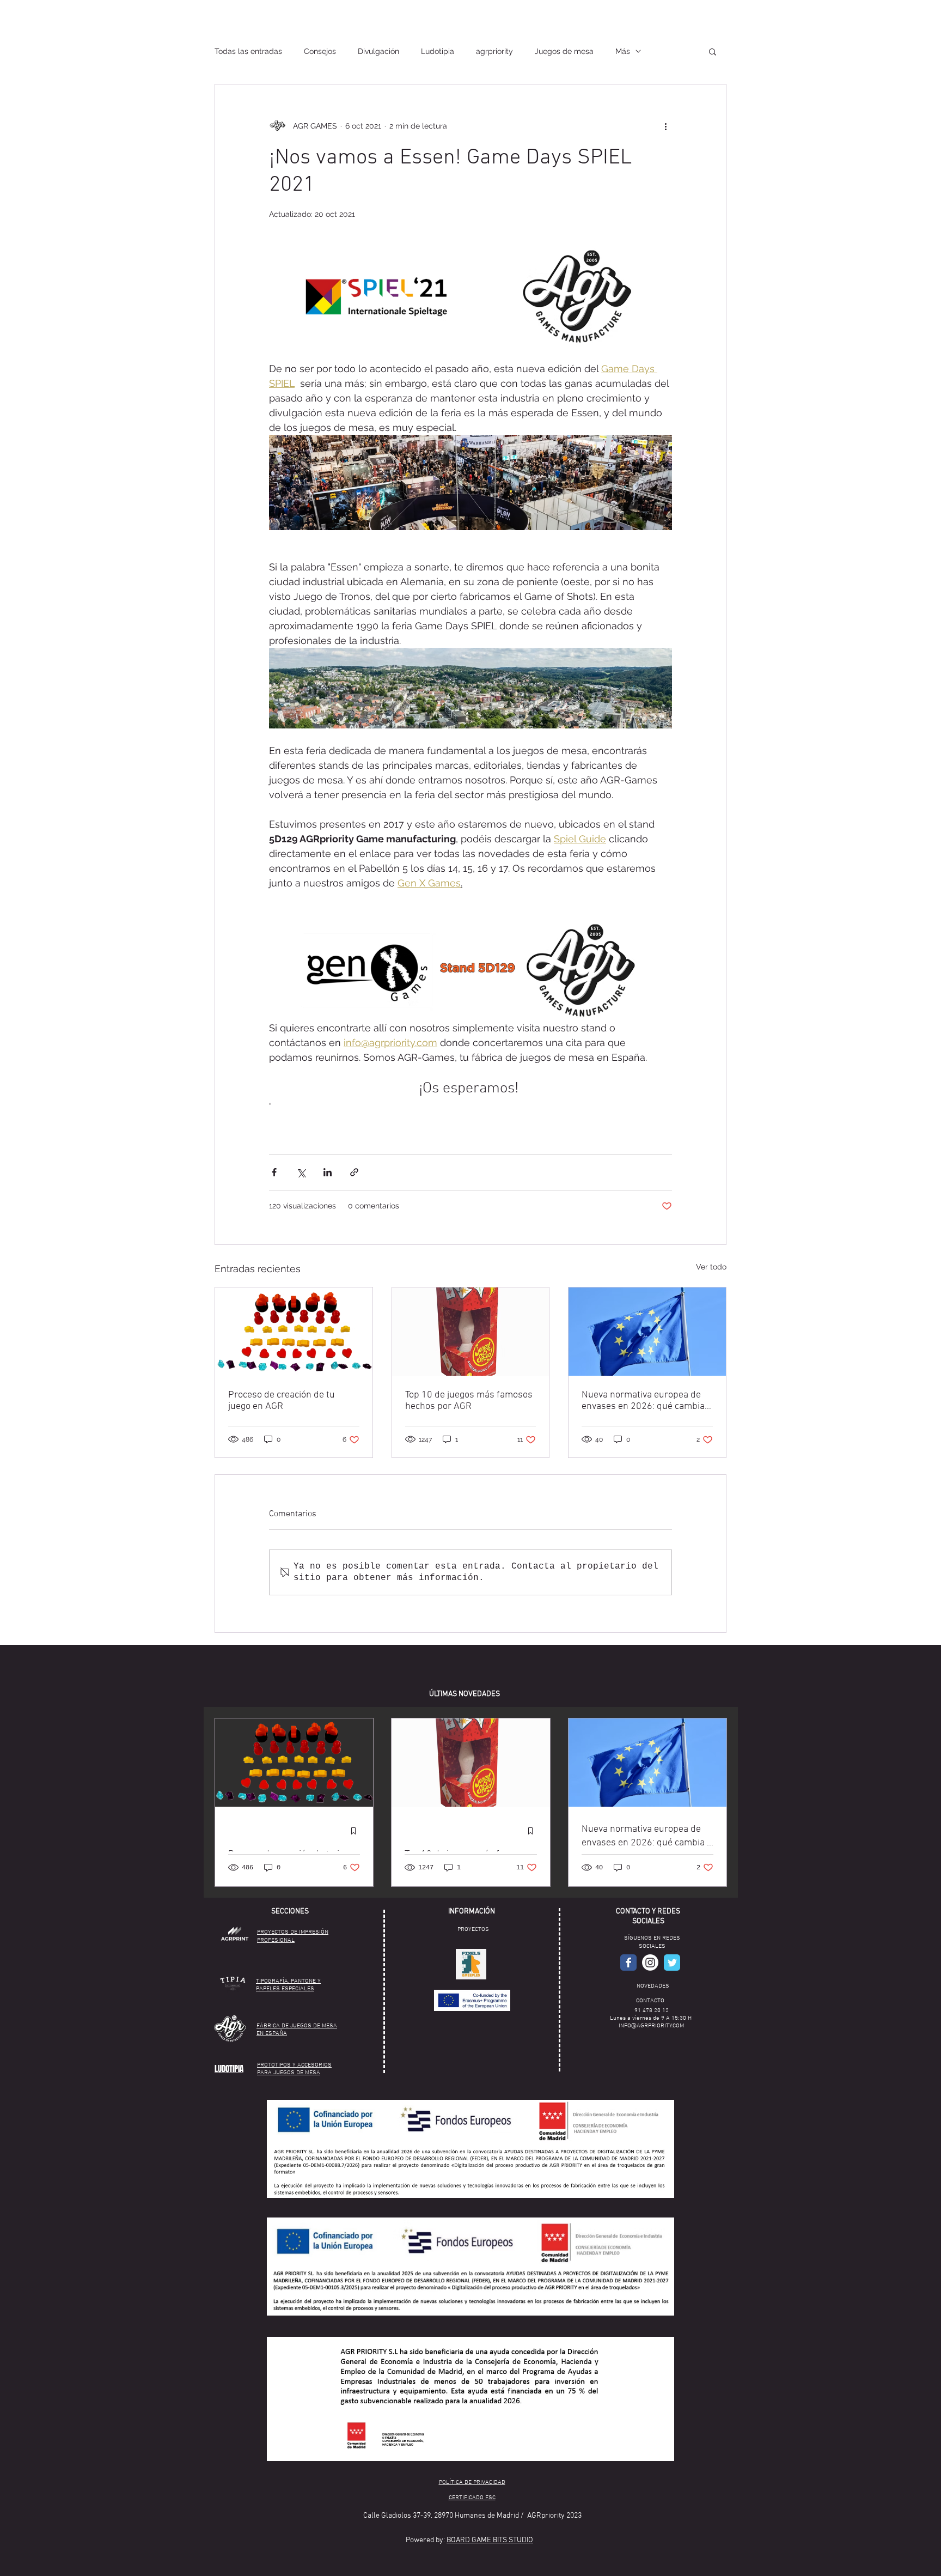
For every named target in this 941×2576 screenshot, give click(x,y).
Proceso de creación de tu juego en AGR (282, 1401)
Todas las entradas (248, 51)
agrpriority (494, 51)
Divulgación (378, 51)
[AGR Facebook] (628, 1963)
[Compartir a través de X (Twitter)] (301, 1172)
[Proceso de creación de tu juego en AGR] (294, 1332)
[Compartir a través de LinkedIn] (328, 1172)
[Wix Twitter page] (672, 1963)
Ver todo (711, 1267)
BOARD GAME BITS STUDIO (490, 2540)
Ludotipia (438, 51)
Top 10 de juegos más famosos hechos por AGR (469, 1401)
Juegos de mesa (564, 51)
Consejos (320, 51)
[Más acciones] (665, 126)
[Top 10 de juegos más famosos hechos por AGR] (471, 1332)
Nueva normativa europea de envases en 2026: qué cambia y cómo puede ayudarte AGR (646, 1401)
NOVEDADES (653, 1986)
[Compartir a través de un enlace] (354, 1172)
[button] (713, 51)
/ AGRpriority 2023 (551, 2516)
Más (623, 51)
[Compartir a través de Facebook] (274, 1172)
